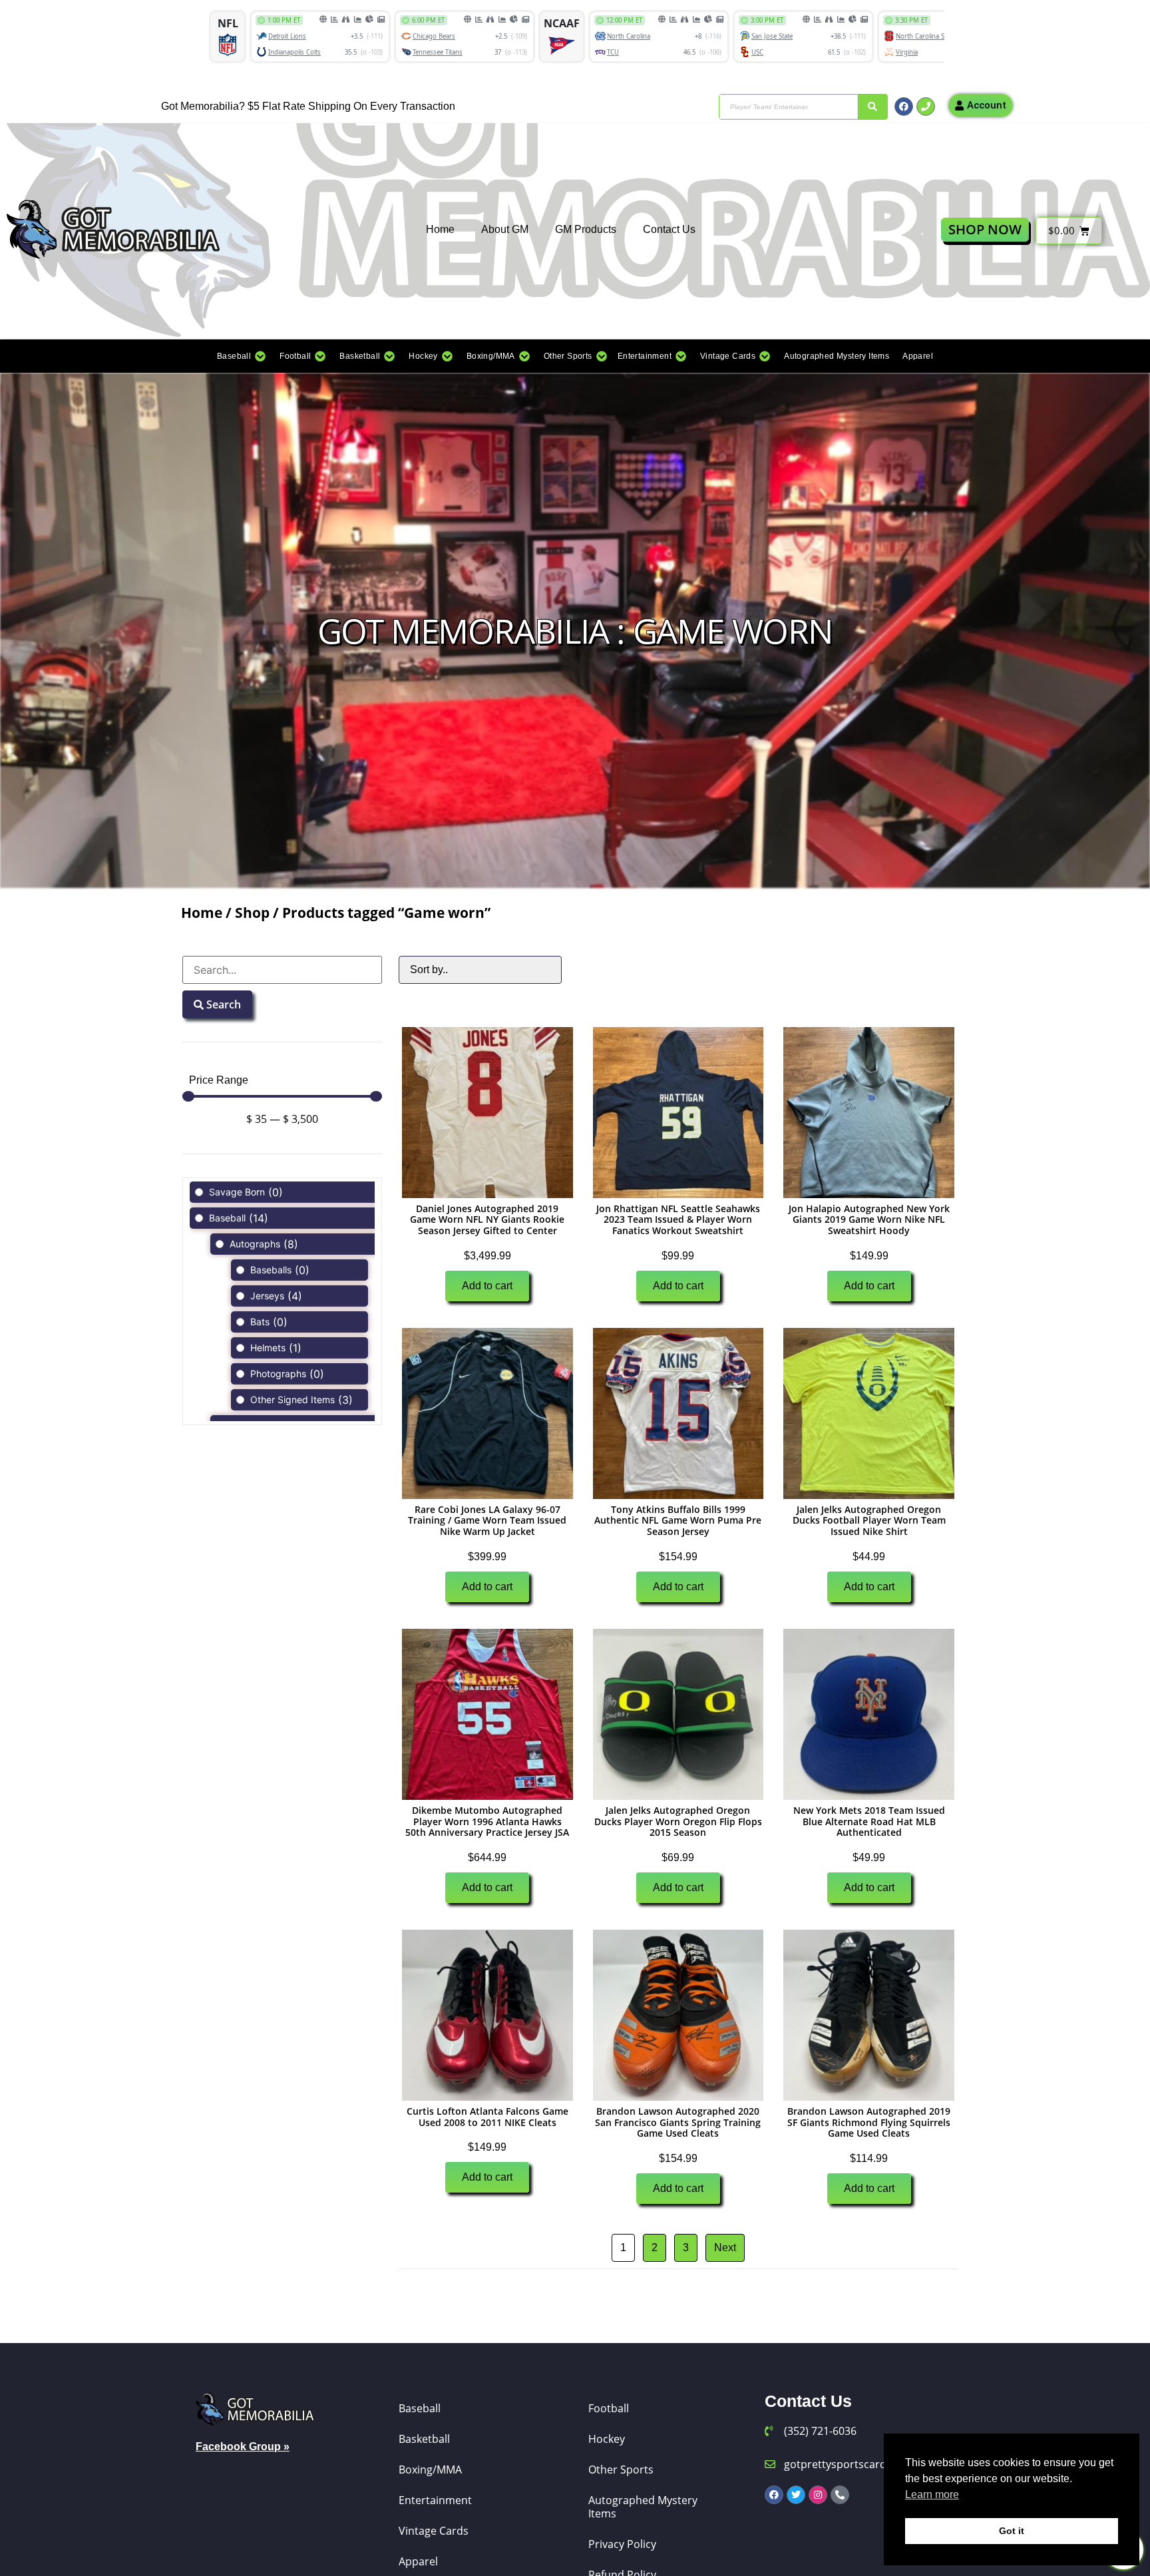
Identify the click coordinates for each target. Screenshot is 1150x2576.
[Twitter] (796, 2495)
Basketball (424, 2439)
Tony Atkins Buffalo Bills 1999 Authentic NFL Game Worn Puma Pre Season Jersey (678, 1521)
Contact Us (669, 229)
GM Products (586, 229)
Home (440, 229)
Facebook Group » (243, 2447)
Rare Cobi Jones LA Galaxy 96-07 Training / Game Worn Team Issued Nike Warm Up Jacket (487, 1521)
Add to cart (487, 1286)
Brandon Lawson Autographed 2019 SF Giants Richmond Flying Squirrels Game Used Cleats (869, 2122)
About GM (505, 229)
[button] (242, 356)
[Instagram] (818, 2495)
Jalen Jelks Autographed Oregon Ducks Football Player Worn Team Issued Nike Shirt (869, 1521)
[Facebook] (904, 107)
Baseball (420, 2408)
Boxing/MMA (430, 2469)
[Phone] (926, 107)
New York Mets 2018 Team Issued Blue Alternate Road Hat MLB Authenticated (869, 1822)
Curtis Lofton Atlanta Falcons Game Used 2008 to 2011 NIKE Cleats (487, 2117)
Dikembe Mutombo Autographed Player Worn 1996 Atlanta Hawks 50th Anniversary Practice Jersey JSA (487, 1822)
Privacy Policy (622, 2544)
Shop (252, 913)
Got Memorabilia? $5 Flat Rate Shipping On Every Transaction (308, 106)
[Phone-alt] (840, 2495)
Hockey (607, 2439)
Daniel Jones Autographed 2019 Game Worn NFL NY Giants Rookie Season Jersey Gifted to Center (487, 1220)
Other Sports (621, 2469)
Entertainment (435, 2500)
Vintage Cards (434, 2531)
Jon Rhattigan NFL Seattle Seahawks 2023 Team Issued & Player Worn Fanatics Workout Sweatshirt (678, 1220)
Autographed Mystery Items (643, 2507)
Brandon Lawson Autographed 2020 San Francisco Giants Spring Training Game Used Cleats (678, 2122)
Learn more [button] (932, 2494)
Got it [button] (1012, 2531)
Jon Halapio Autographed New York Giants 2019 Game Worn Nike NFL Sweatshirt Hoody (869, 1220)
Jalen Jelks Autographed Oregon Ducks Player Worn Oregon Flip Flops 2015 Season (678, 1822)
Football (609, 2408)
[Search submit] (872, 107)
